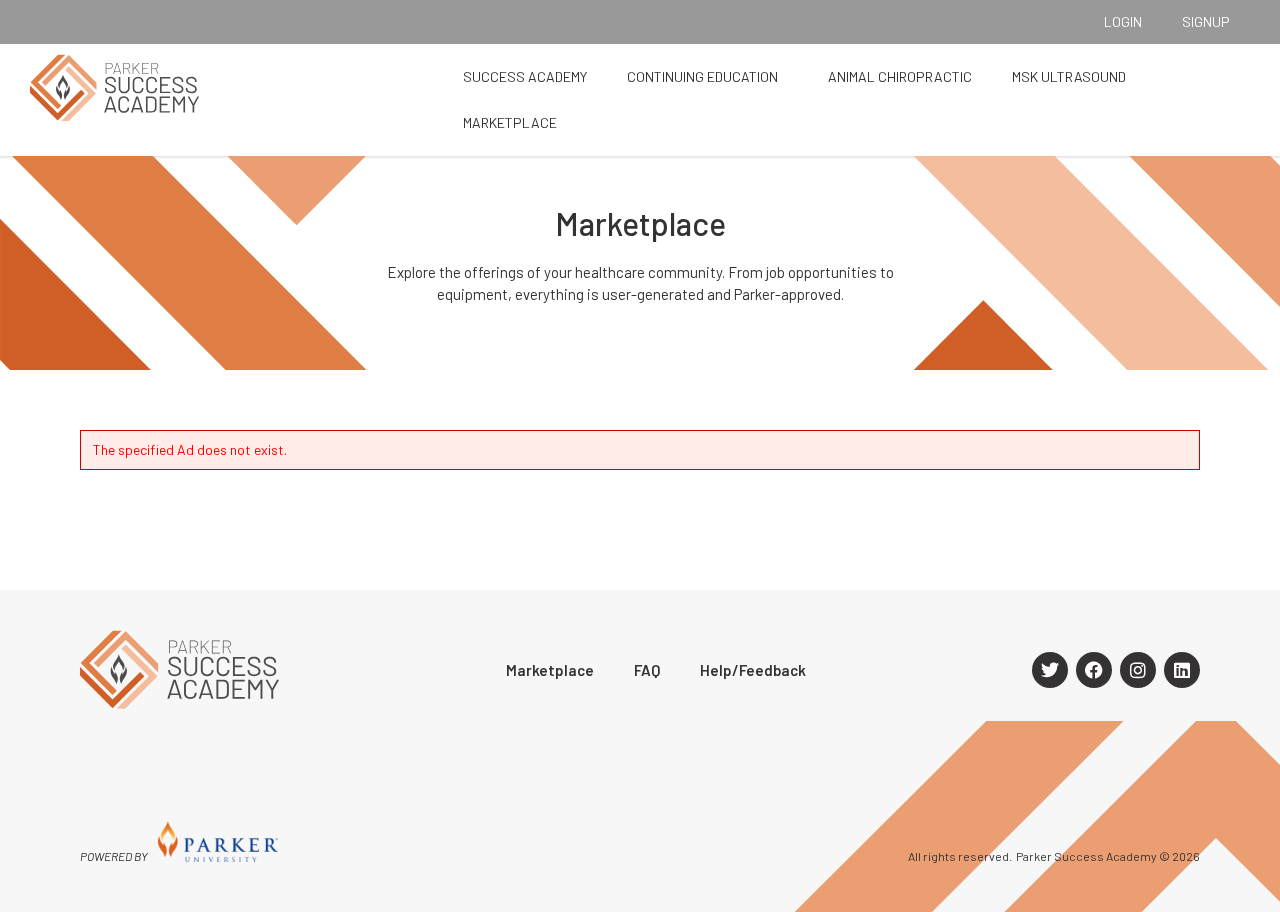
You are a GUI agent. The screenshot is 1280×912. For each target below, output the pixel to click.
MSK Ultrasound (1069, 76)
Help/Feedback (753, 670)
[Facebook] (1094, 670)
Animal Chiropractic (900, 76)
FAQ (647, 670)
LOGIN (1123, 21)
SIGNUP (1206, 21)
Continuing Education (702, 76)
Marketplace (510, 122)
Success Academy (525, 76)
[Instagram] (1138, 670)
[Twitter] (1050, 670)
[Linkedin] (1182, 670)
